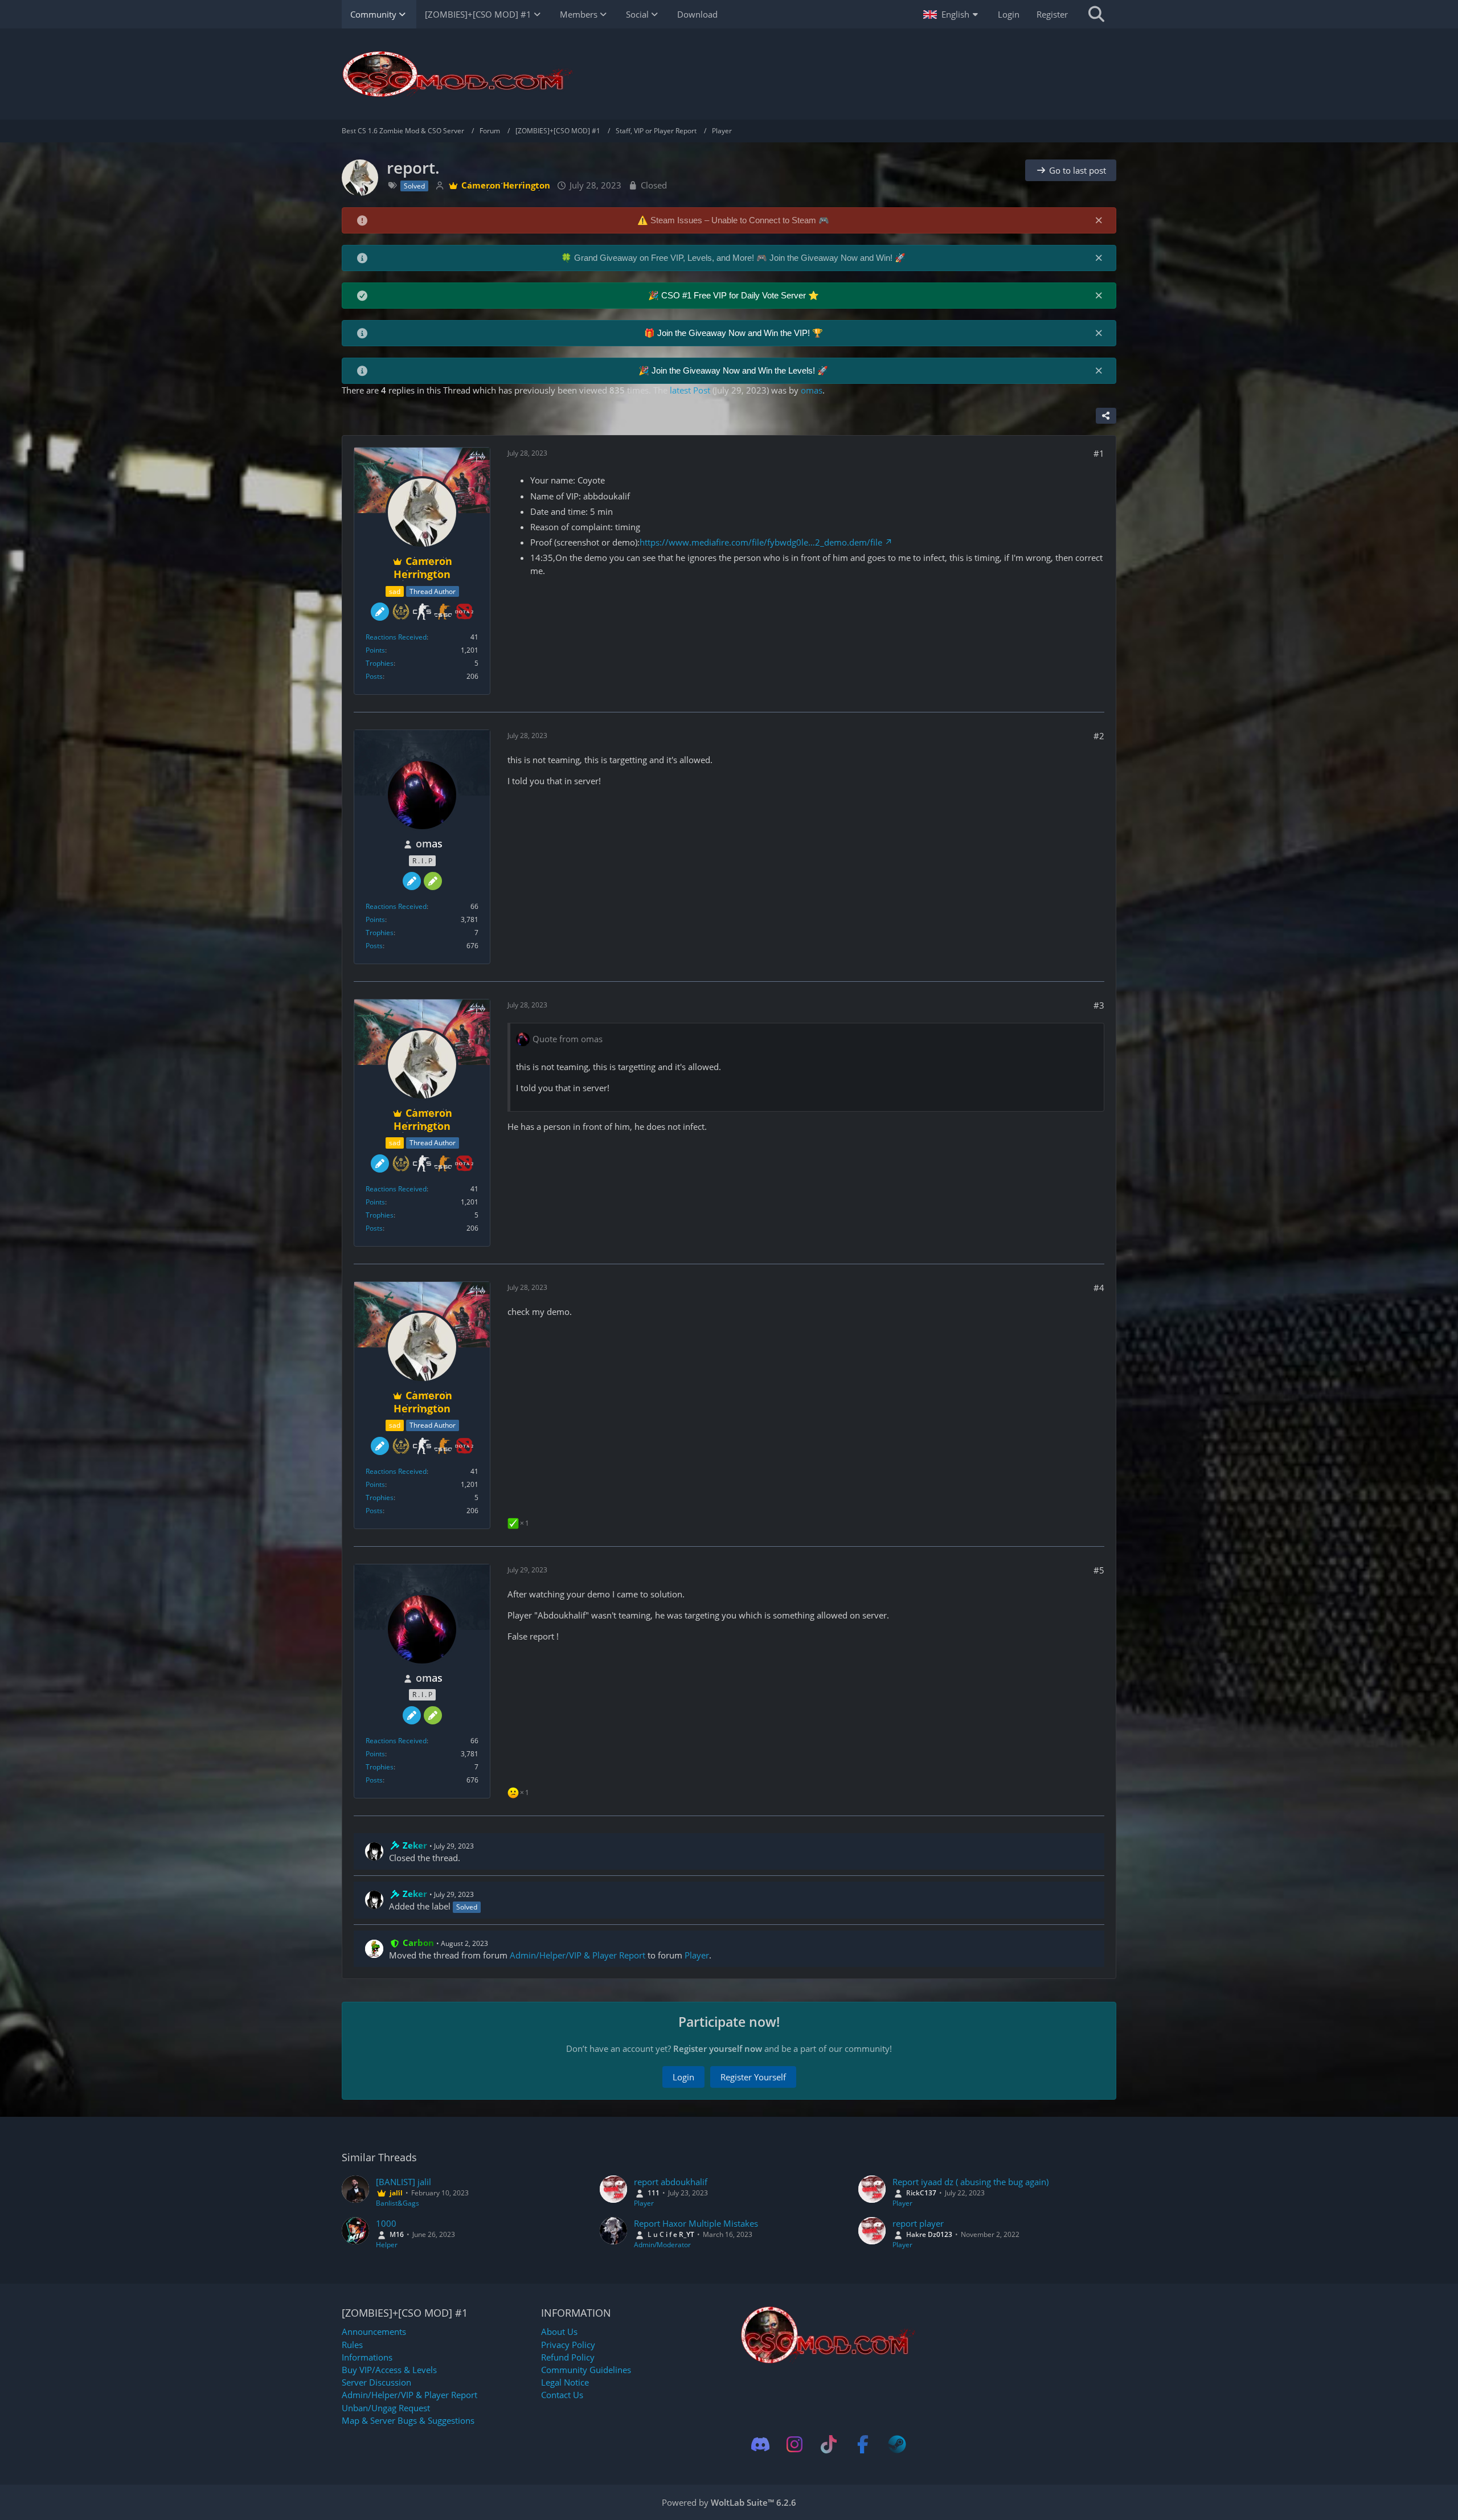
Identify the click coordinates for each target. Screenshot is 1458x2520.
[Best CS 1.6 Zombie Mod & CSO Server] (729, 74)
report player (918, 2223)
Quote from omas (568, 1039)
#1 (1099, 453)
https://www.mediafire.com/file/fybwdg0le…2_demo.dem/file (761, 542)
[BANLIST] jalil (404, 2182)
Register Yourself (753, 2077)
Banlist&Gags (398, 2203)
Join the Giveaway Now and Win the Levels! (734, 370)
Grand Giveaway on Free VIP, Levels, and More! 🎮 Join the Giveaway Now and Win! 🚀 (740, 258)
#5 (1099, 1570)
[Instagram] (794, 2444)
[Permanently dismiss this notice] (1099, 220)
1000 (386, 2223)
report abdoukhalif (671, 2182)
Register (1052, 14)
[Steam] (897, 2444)
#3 (1099, 1005)
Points (375, 650)
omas (812, 390)
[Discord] (760, 2444)
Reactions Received (396, 637)
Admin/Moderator (662, 2245)
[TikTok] (829, 2444)
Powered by (729, 2502)
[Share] (1106, 416)
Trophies (380, 663)
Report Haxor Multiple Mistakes (696, 2223)
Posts (374, 676)
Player (697, 1955)
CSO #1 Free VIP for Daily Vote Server (735, 295)
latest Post (690, 390)
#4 (1099, 1288)
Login (1009, 14)
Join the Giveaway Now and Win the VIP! (735, 333)
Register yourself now (718, 2048)
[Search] (1096, 14)
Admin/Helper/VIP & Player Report (578, 1955)
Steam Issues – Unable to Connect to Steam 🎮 (740, 220)
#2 (1099, 736)
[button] (952, 14)
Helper (387, 2245)
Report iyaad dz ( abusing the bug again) (970, 2182)
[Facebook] (863, 2444)
